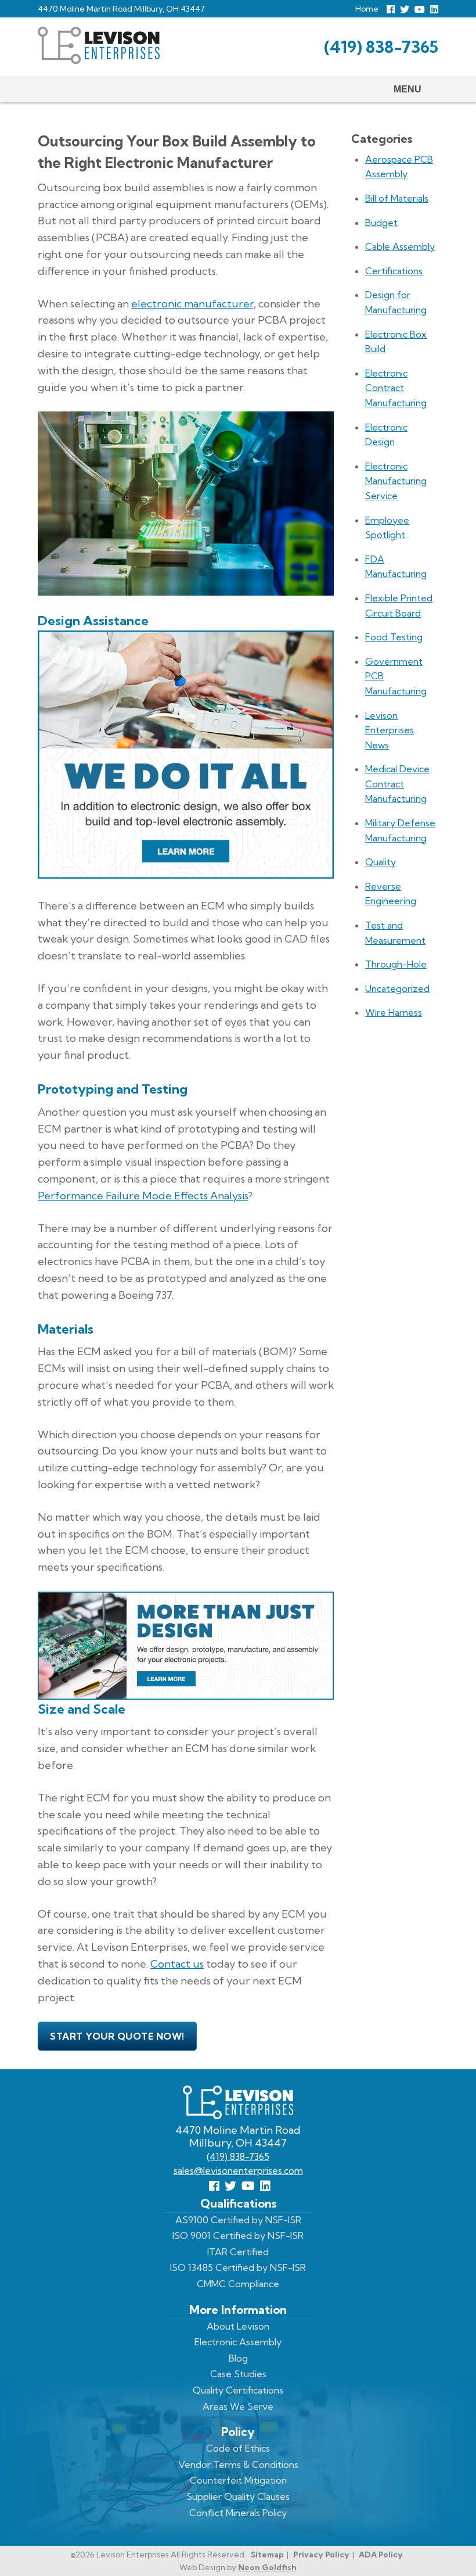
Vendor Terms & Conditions (238, 2464)
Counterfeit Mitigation (238, 2480)
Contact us (177, 1964)
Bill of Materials (397, 198)
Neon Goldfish (267, 2567)
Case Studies (238, 2374)
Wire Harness (394, 1012)
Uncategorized (397, 988)
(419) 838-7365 (381, 47)
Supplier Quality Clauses (238, 2496)
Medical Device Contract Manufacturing (397, 784)
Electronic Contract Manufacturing (396, 388)
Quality (381, 862)
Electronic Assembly (238, 2342)
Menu (408, 89)
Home (367, 9)
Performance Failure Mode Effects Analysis (143, 1196)
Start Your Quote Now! (117, 2036)
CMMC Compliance (238, 2284)
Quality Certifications (238, 2390)
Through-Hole (396, 964)
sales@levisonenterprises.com (238, 2170)
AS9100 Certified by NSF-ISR (238, 2220)
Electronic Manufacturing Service (396, 481)
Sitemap (267, 2554)
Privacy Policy (321, 2554)
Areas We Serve (238, 2406)
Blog (238, 2358)
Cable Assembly (400, 246)
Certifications (394, 271)
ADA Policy (381, 2554)
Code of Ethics (238, 2448)
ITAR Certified (238, 2252)
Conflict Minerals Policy (238, 2513)
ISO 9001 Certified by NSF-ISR (238, 2235)
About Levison (238, 2326)
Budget (381, 223)
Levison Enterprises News (390, 730)
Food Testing (394, 637)
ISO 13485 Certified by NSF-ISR (238, 2267)
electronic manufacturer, (194, 304)
